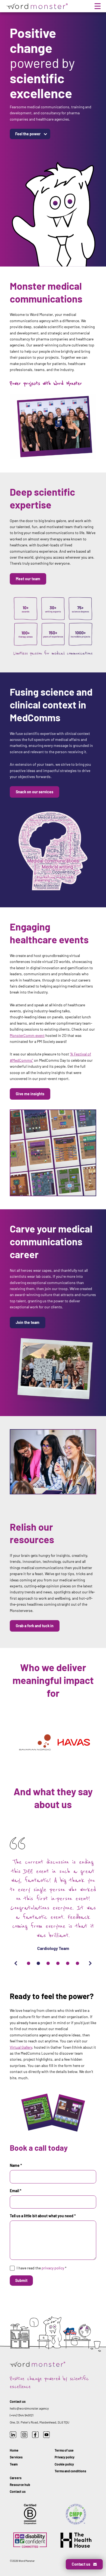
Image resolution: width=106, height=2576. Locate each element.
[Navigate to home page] (36, 6)
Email (16, 2191)
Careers (16, 2478)
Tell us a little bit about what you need (43, 2216)
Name (16, 2165)
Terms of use (64, 2450)
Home (14, 2450)
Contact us (18, 2491)
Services (16, 2457)
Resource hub (20, 2485)
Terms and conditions (70, 2471)
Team (14, 2464)
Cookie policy (64, 2464)
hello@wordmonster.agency (29, 2408)
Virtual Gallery (21, 2047)
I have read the (42, 2268)
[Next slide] (90, 1963)
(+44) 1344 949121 (22, 2415)
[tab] (29, 1963)
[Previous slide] (16, 1963)
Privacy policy (65, 2457)
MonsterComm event (27, 1035)
